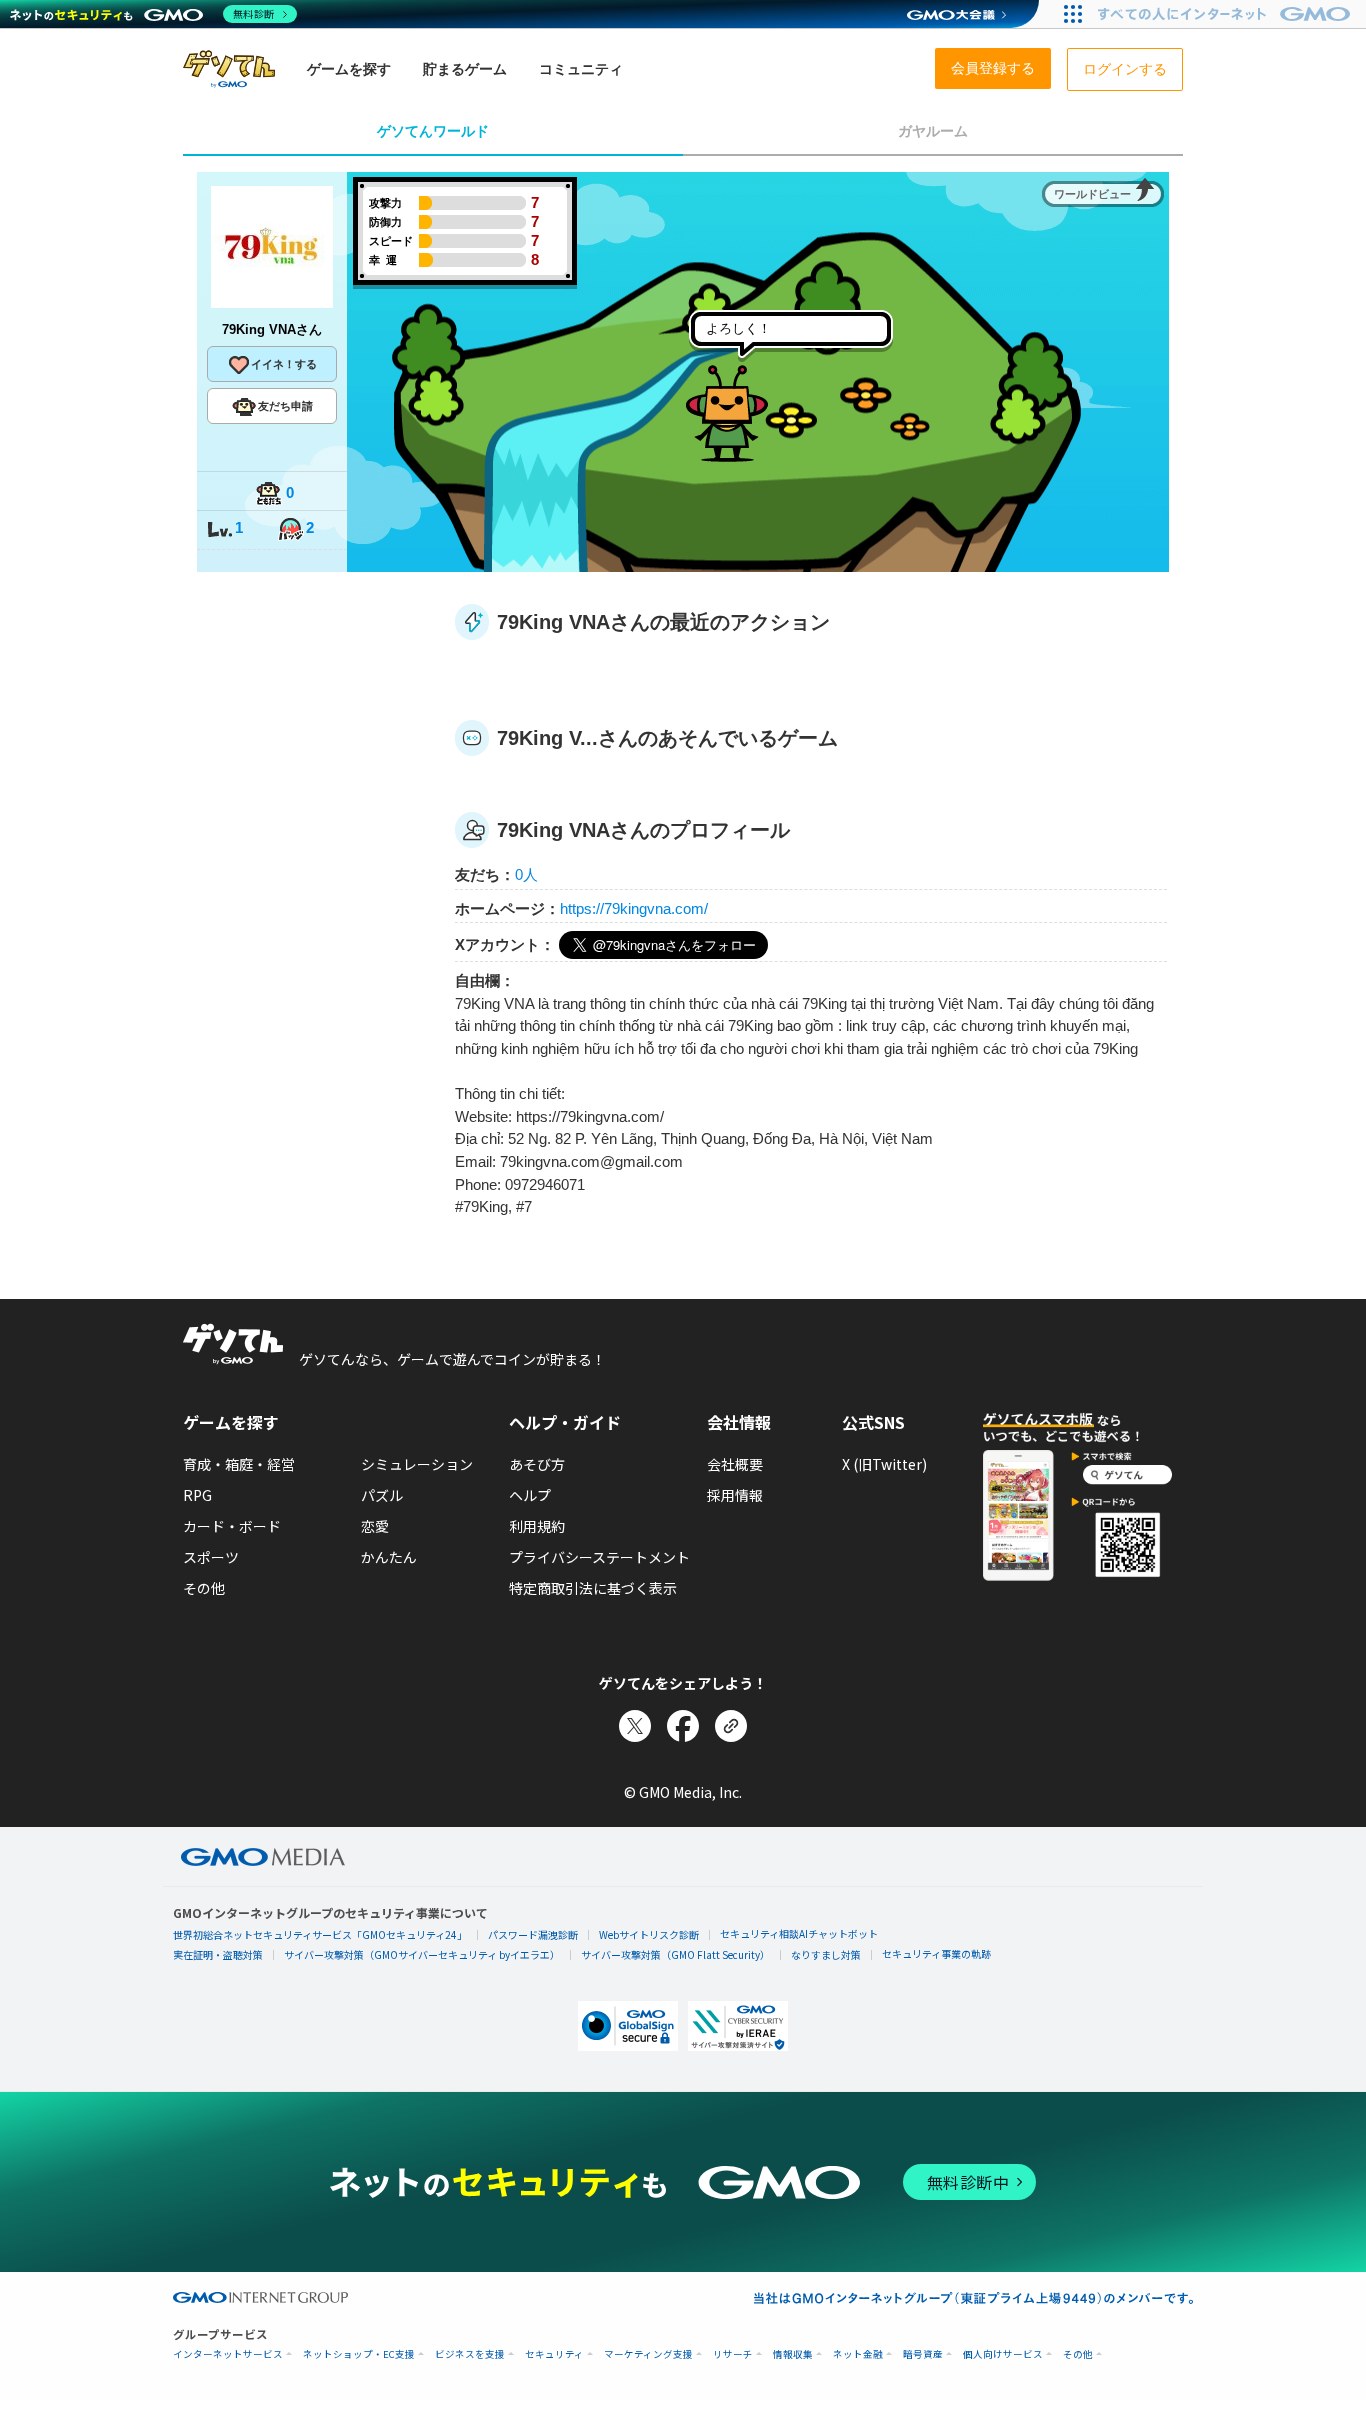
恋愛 (375, 1526)
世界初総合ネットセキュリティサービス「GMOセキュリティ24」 (320, 1934)
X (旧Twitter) (884, 1464)
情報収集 (793, 2354)
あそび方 (537, 1464)
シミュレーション (417, 1464)
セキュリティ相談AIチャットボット (799, 1933)
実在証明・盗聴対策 (218, 1954)
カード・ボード (232, 1526)
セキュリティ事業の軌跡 (936, 1953)
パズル (382, 1495)
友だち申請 (285, 406)
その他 (204, 1588)
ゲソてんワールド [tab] (433, 131)
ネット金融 (858, 2354)
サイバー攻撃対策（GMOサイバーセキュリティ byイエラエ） (422, 1954)
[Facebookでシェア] (683, 1726)
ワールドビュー (1092, 194)
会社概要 (735, 1464)
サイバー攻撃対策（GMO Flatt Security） (675, 1954)
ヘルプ (530, 1495)
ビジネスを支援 (470, 2354)
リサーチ (733, 2354)
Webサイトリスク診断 (649, 1934)
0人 (526, 874)
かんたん (389, 1557)
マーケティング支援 (648, 2354)
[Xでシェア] (635, 1726)
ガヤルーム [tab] (933, 131)
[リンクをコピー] (731, 1726)
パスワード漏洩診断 (533, 1934)
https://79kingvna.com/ (634, 908)
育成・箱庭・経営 (239, 1464)
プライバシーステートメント (599, 1557)
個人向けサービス (1003, 2354)
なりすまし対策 (826, 1954)
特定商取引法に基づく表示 (593, 1588)
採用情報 (735, 1495)
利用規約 (537, 1526)
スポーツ (211, 1557)
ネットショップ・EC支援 (359, 2354)
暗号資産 (923, 2354)
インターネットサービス (228, 2354)
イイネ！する (284, 364)
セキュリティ (554, 2354)
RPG (197, 1495)
